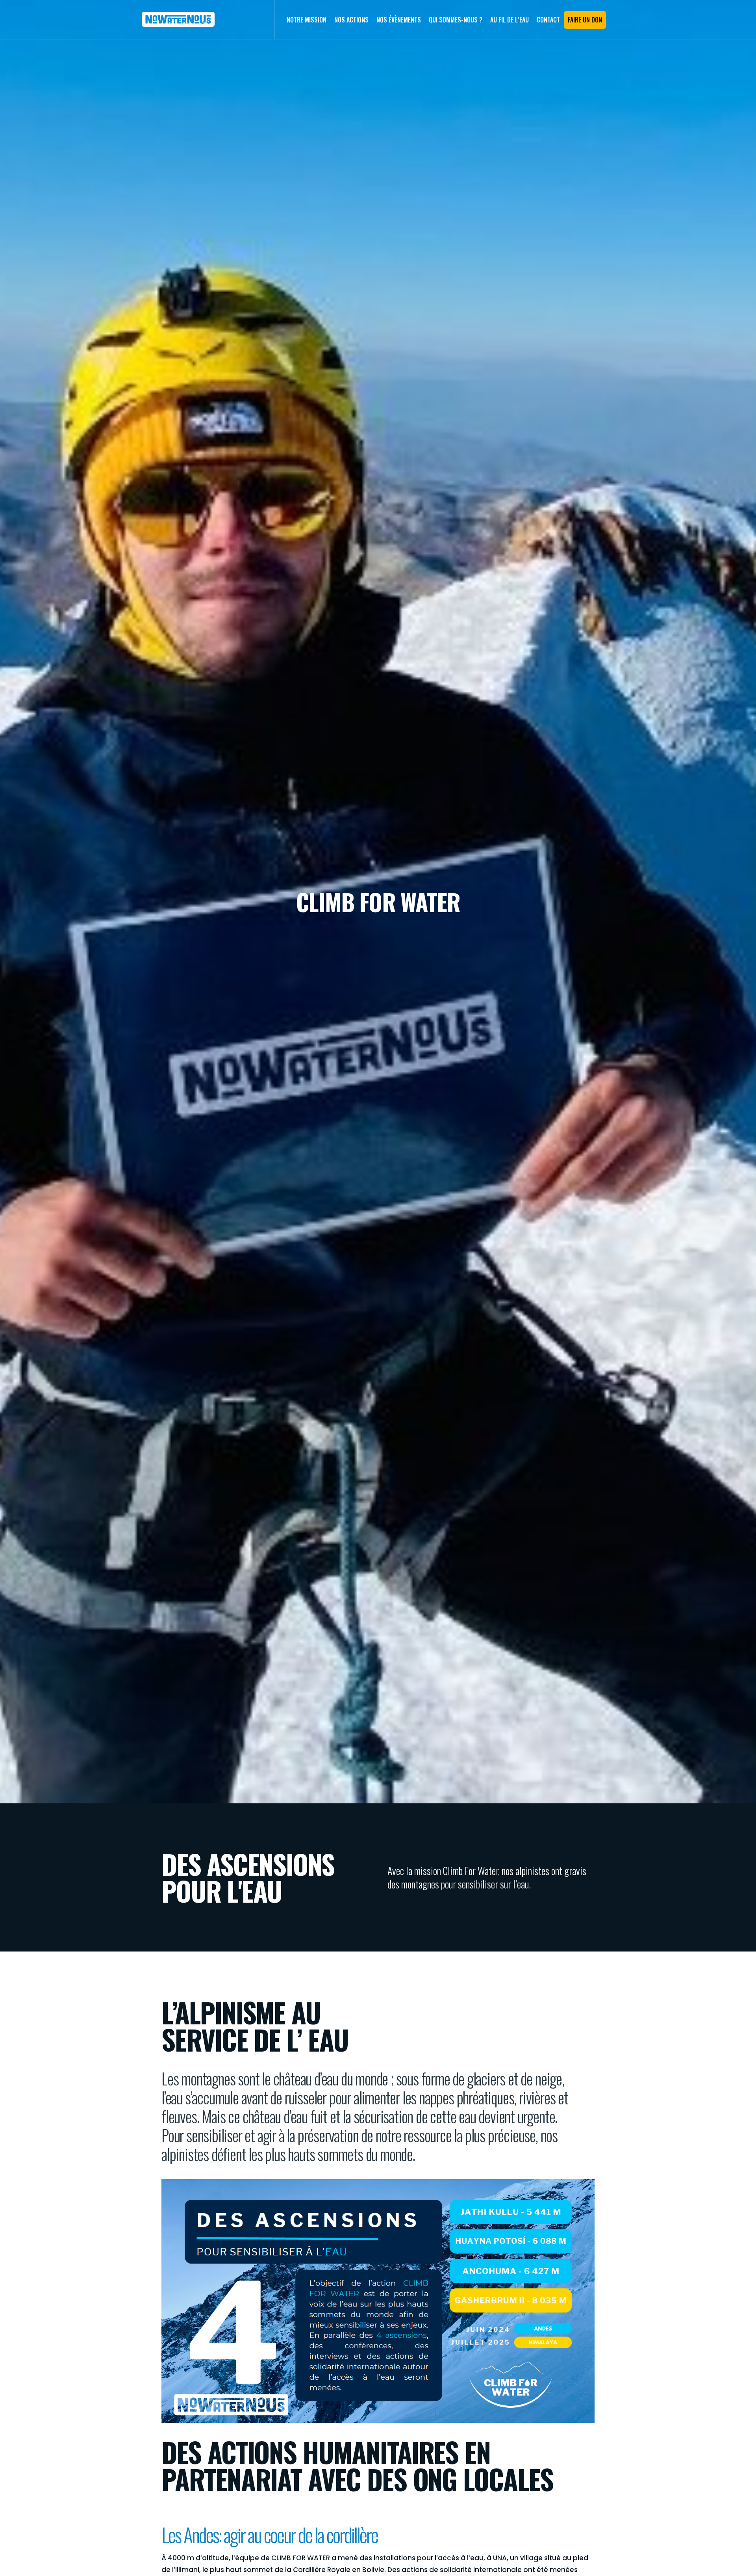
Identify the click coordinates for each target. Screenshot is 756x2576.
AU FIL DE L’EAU (510, 20)
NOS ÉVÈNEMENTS (399, 20)
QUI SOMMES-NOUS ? (456, 20)
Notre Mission (307, 20)
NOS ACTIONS (351, 20)
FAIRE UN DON (585, 20)
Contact (548, 20)
